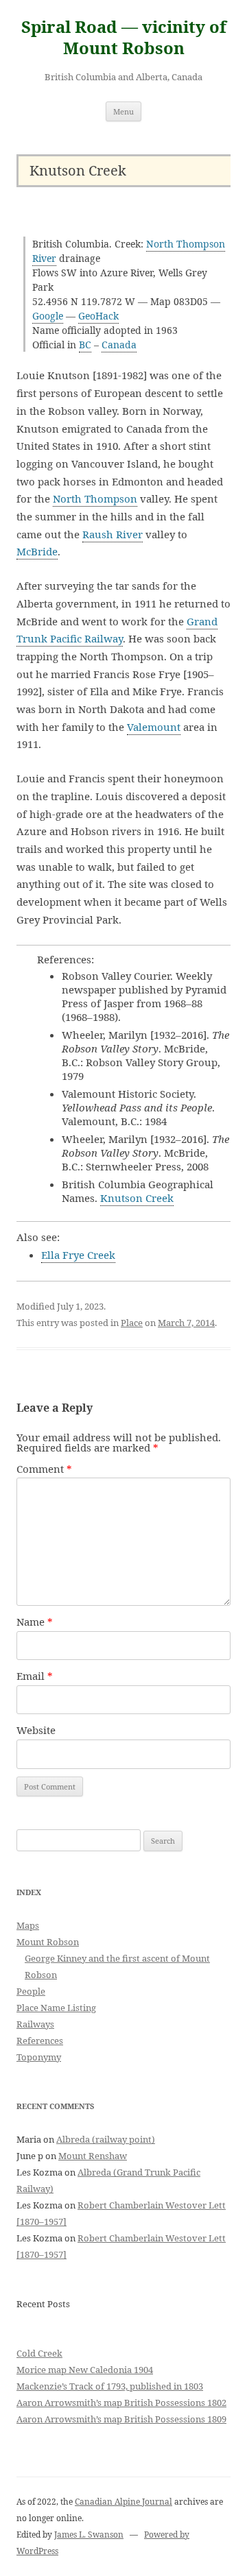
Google (48, 316)
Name (35, 1622)
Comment (44, 1469)
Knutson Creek (137, 1198)
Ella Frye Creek (78, 1255)
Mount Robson (48, 1942)
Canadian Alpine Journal (123, 2502)
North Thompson (95, 498)
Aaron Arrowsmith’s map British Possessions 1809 (121, 2419)
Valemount (154, 727)
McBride (37, 551)
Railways (35, 2024)
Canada (119, 345)
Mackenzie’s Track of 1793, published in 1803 (110, 2386)
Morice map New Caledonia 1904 (85, 2370)
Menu (123, 111)
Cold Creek (39, 2353)
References (40, 2041)
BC (85, 345)
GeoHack (98, 316)
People (31, 1991)
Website (36, 1730)
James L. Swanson (89, 2535)
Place (132, 1323)
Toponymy (39, 2057)
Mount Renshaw (93, 2156)
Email (35, 1676)
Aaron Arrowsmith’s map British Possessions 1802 (121, 2403)
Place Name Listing (56, 2008)
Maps (28, 1925)
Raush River (113, 534)
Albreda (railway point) (106, 2139)
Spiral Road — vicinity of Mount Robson (124, 38)
